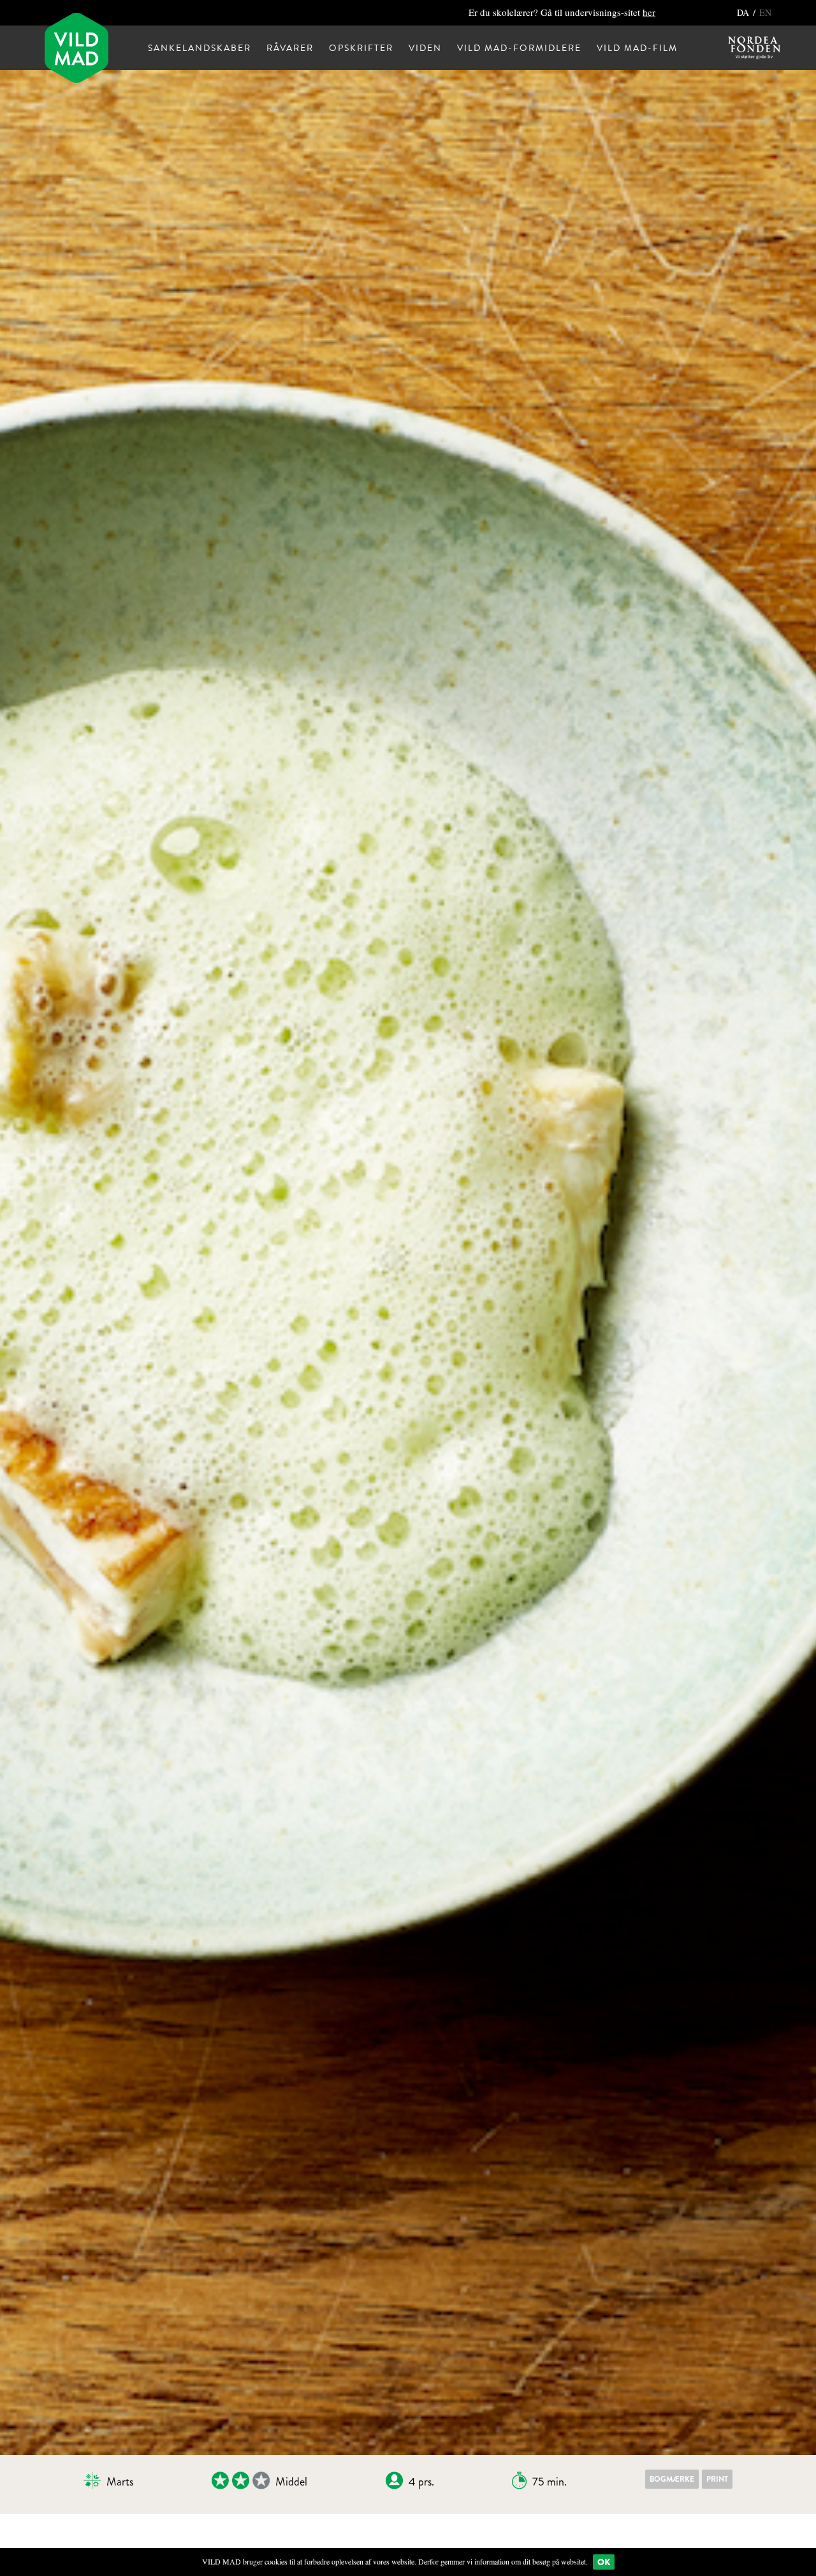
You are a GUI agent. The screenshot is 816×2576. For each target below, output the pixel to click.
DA (744, 12)
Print (717, 2479)
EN (765, 12)
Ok (604, 2562)
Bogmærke (672, 2479)
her (649, 12)
